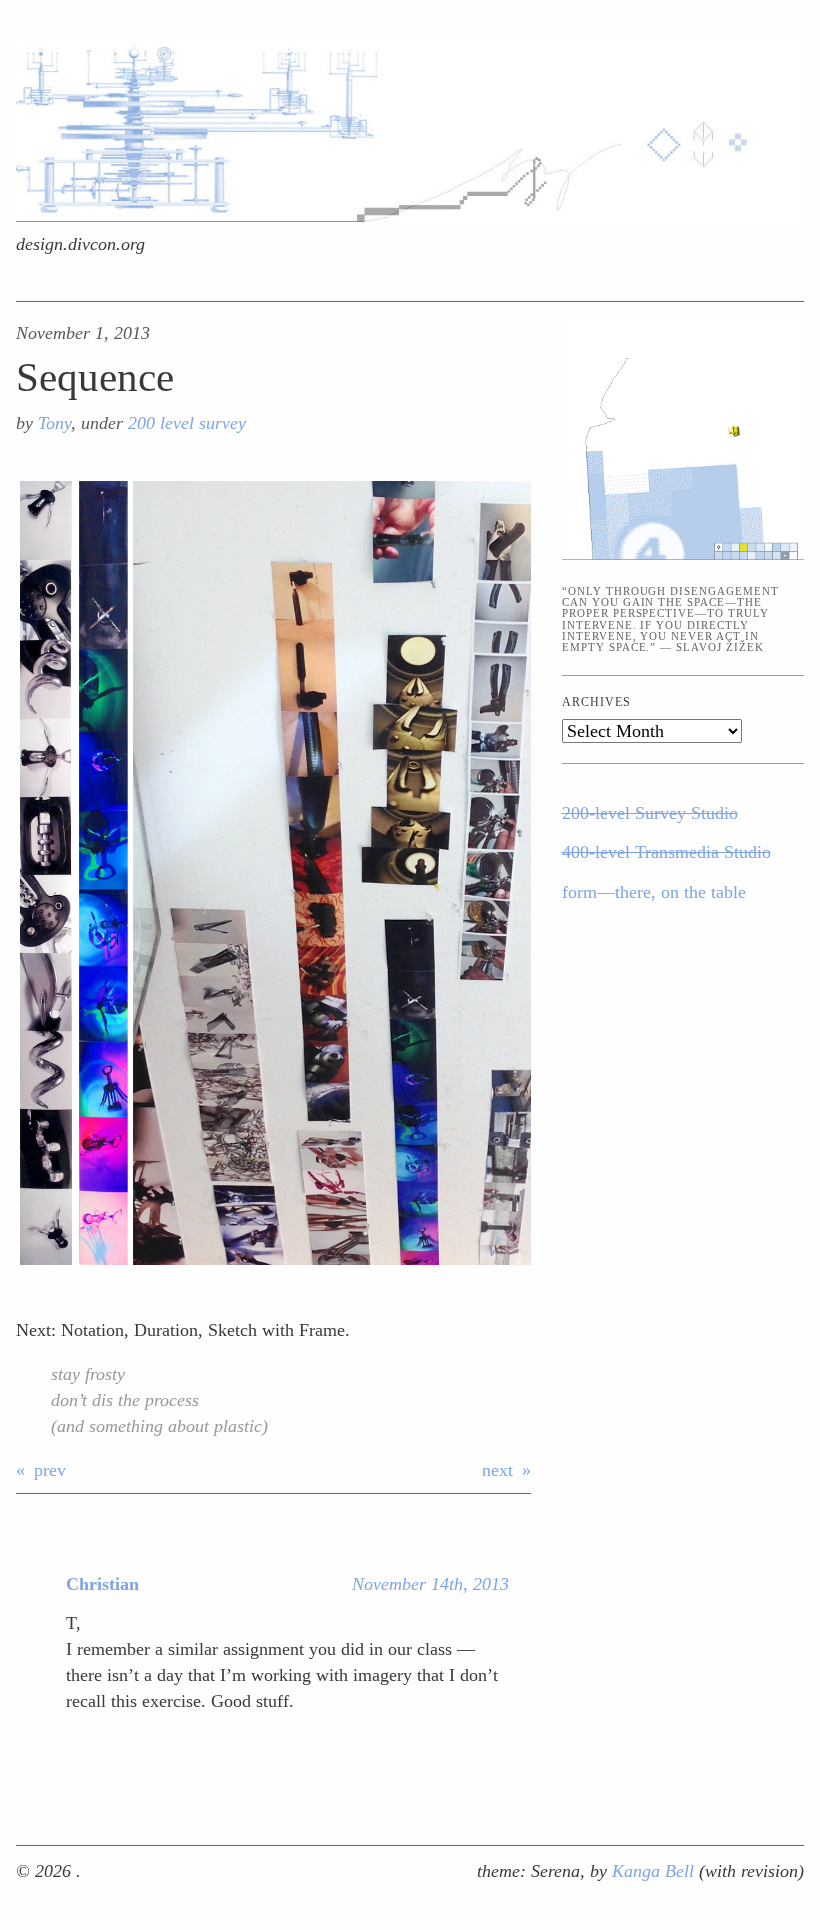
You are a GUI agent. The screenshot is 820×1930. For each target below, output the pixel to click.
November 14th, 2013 (430, 1584)
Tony (54, 423)
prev (50, 1470)
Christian (102, 1584)
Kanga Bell (655, 1871)
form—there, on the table (654, 892)
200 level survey (187, 423)
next (497, 1470)
